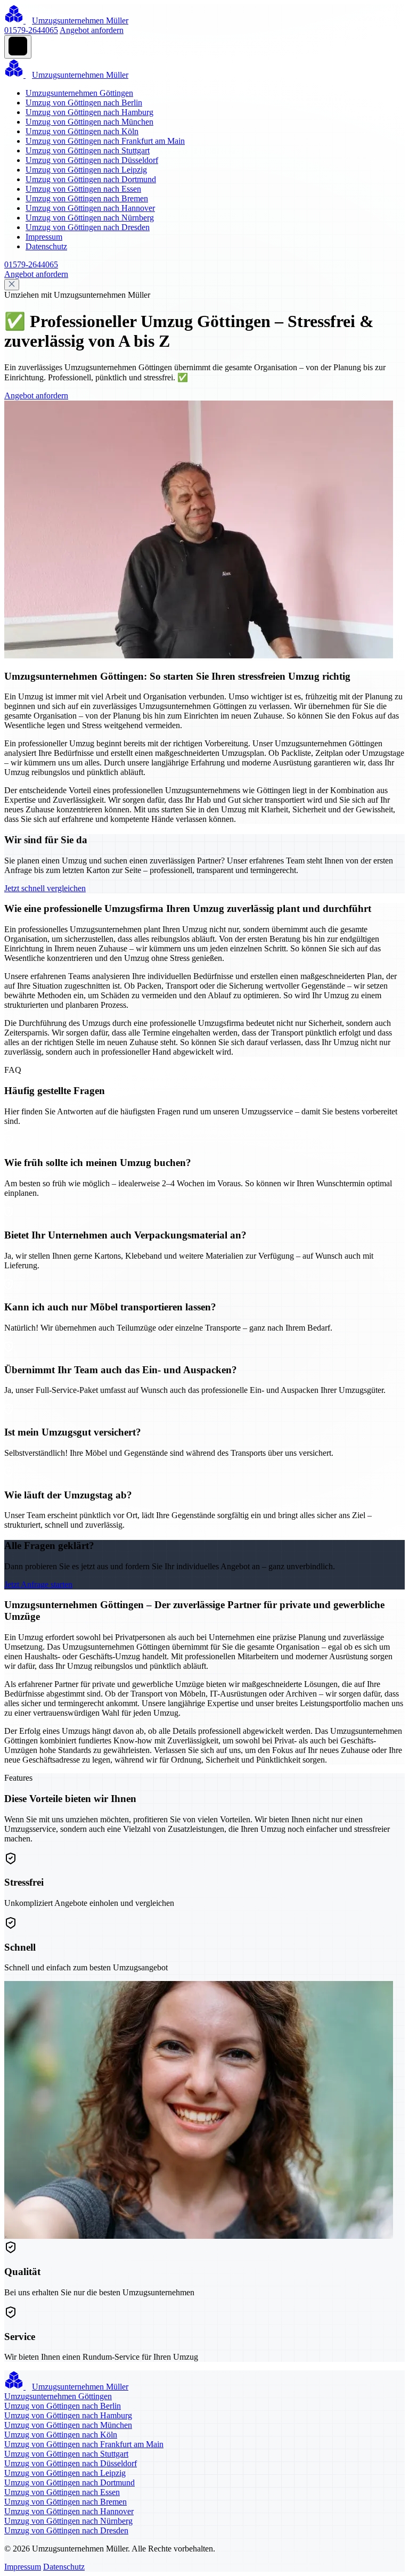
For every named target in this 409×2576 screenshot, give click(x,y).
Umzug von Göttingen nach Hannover (90, 208)
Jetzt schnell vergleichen (45, 888)
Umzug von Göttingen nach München (89, 122)
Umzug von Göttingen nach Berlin (84, 103)
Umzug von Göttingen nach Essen (83, 189)
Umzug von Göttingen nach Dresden (88, 227)
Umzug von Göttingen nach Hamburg (89, 112)
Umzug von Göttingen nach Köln (82, 131)
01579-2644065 (31, 30)
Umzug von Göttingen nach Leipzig (86, 170)
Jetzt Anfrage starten (38, 1584)
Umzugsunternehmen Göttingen (79, 93)
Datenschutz (46, 246)
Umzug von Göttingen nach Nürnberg (90, 218)
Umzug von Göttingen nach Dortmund (91, 179)
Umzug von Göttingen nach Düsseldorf (92, 160)
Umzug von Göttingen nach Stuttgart (88, 150)
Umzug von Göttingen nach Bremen (87, 198)
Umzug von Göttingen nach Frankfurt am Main (105, 141)
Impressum (44, 237)
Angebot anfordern (92, 30)
